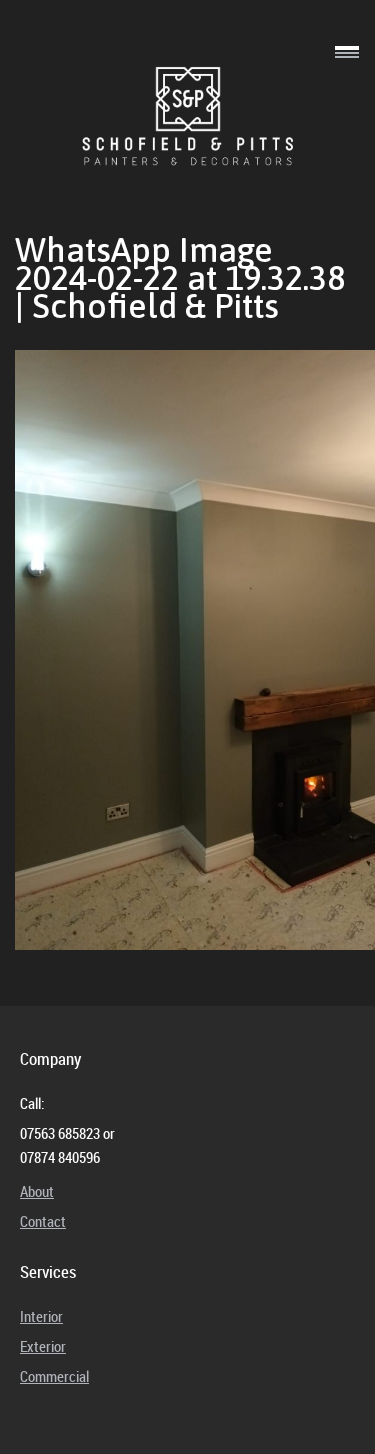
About (37, 1191)
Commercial (54, 1376)
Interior (41, 1316)
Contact (43, 1221)
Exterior (43, 1346)
